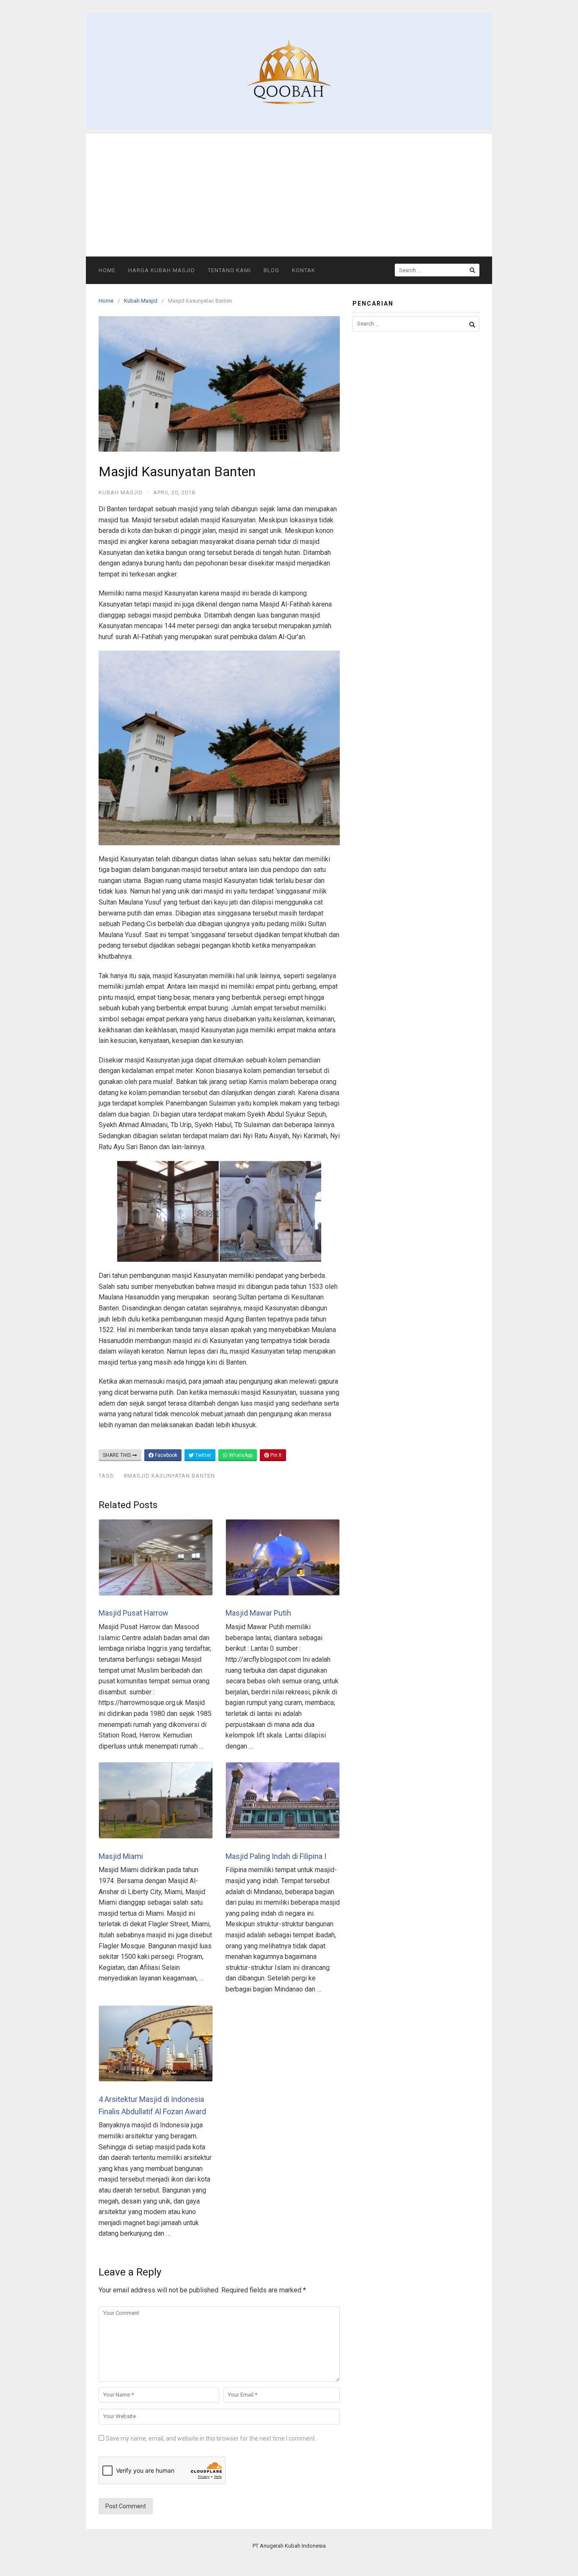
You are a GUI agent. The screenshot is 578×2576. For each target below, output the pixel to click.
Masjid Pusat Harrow (133, 1613)
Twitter (202, 1455)
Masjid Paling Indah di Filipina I (276, 1856)
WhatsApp (240, 1455)
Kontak (304, 270)
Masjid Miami (121, 1856)
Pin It (275, 1455)
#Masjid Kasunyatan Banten (169, 1476)
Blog (271, 270)
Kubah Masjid (141, 301)
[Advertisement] (289, 193)
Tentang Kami (229, 270)
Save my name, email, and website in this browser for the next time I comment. (211, 2438)
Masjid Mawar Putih (258, 1613)
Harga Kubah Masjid (162, 270)
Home (107, 270)
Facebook (165, 1455)
